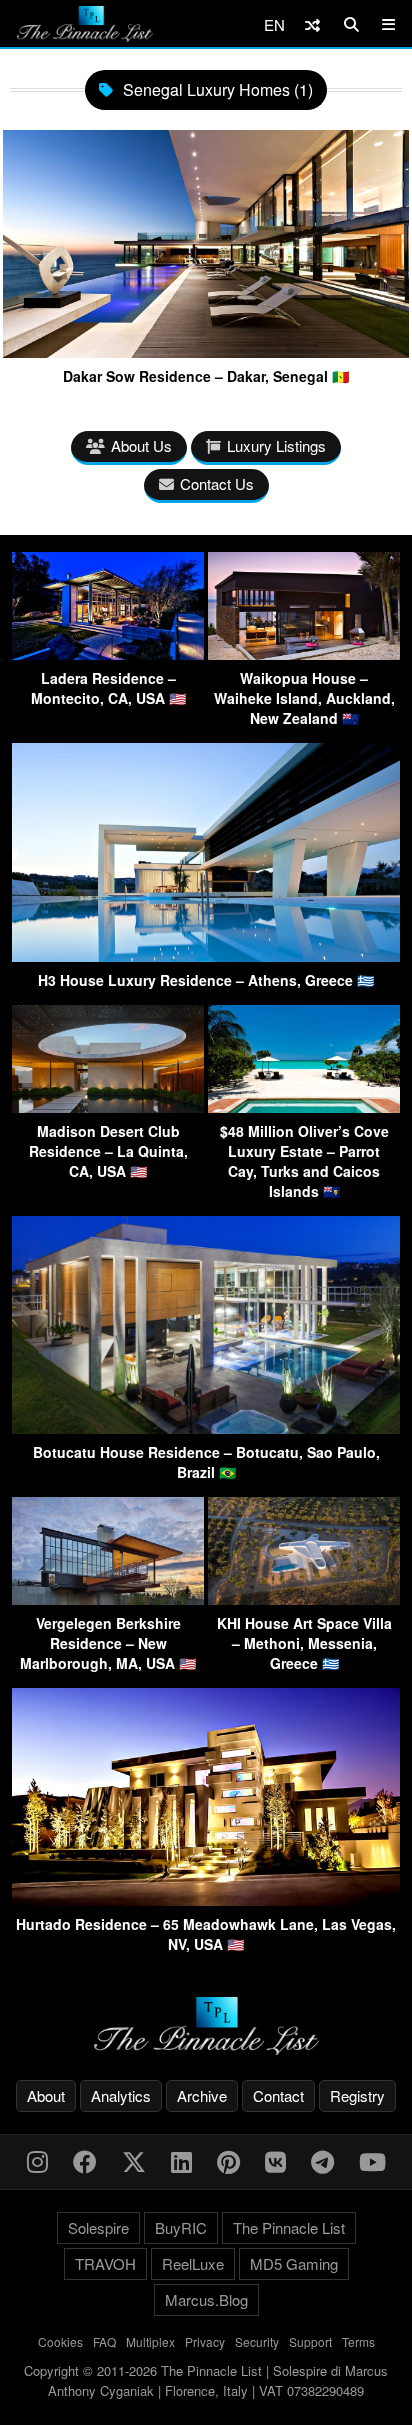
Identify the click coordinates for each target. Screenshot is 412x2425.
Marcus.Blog (206, 2299)
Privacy (205, 2341)
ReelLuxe (193, 2263)
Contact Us (217, 483)
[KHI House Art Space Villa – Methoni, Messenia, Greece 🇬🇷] (304, 1598)
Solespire (98, 2227)
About (46, 2095)
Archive (202, 2095)
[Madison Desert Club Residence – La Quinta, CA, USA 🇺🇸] (108, 1106)
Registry (357, 2095)
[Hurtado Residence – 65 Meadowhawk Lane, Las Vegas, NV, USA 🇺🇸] (206, 1899)
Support (310, 2341)
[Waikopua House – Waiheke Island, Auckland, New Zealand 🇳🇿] (304, 653)
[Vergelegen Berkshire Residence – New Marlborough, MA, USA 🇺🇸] (108, 1598)
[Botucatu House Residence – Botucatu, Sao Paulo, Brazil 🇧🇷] (206, 1427)
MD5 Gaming (294, 2263)
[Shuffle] (312, 24)
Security (257, 2341)
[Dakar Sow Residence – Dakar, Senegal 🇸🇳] (206, 350)
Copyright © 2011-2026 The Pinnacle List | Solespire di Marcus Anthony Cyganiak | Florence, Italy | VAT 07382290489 (206, 2380)
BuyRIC (181, 2227)
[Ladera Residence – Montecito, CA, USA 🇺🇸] (108, 653)
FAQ (104, 2341)
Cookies (60, 2341)
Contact (278, 2095)
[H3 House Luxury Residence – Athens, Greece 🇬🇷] (206, 955)
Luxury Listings (276, 445)
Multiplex (150, 2341)
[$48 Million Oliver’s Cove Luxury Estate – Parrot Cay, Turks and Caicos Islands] (304, 1106)
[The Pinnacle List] (206, 2026)
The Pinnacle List (289, 2227)
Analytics (121, 2095)
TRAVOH (105, 2263)
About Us (141, 445)
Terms (358, 2341)
